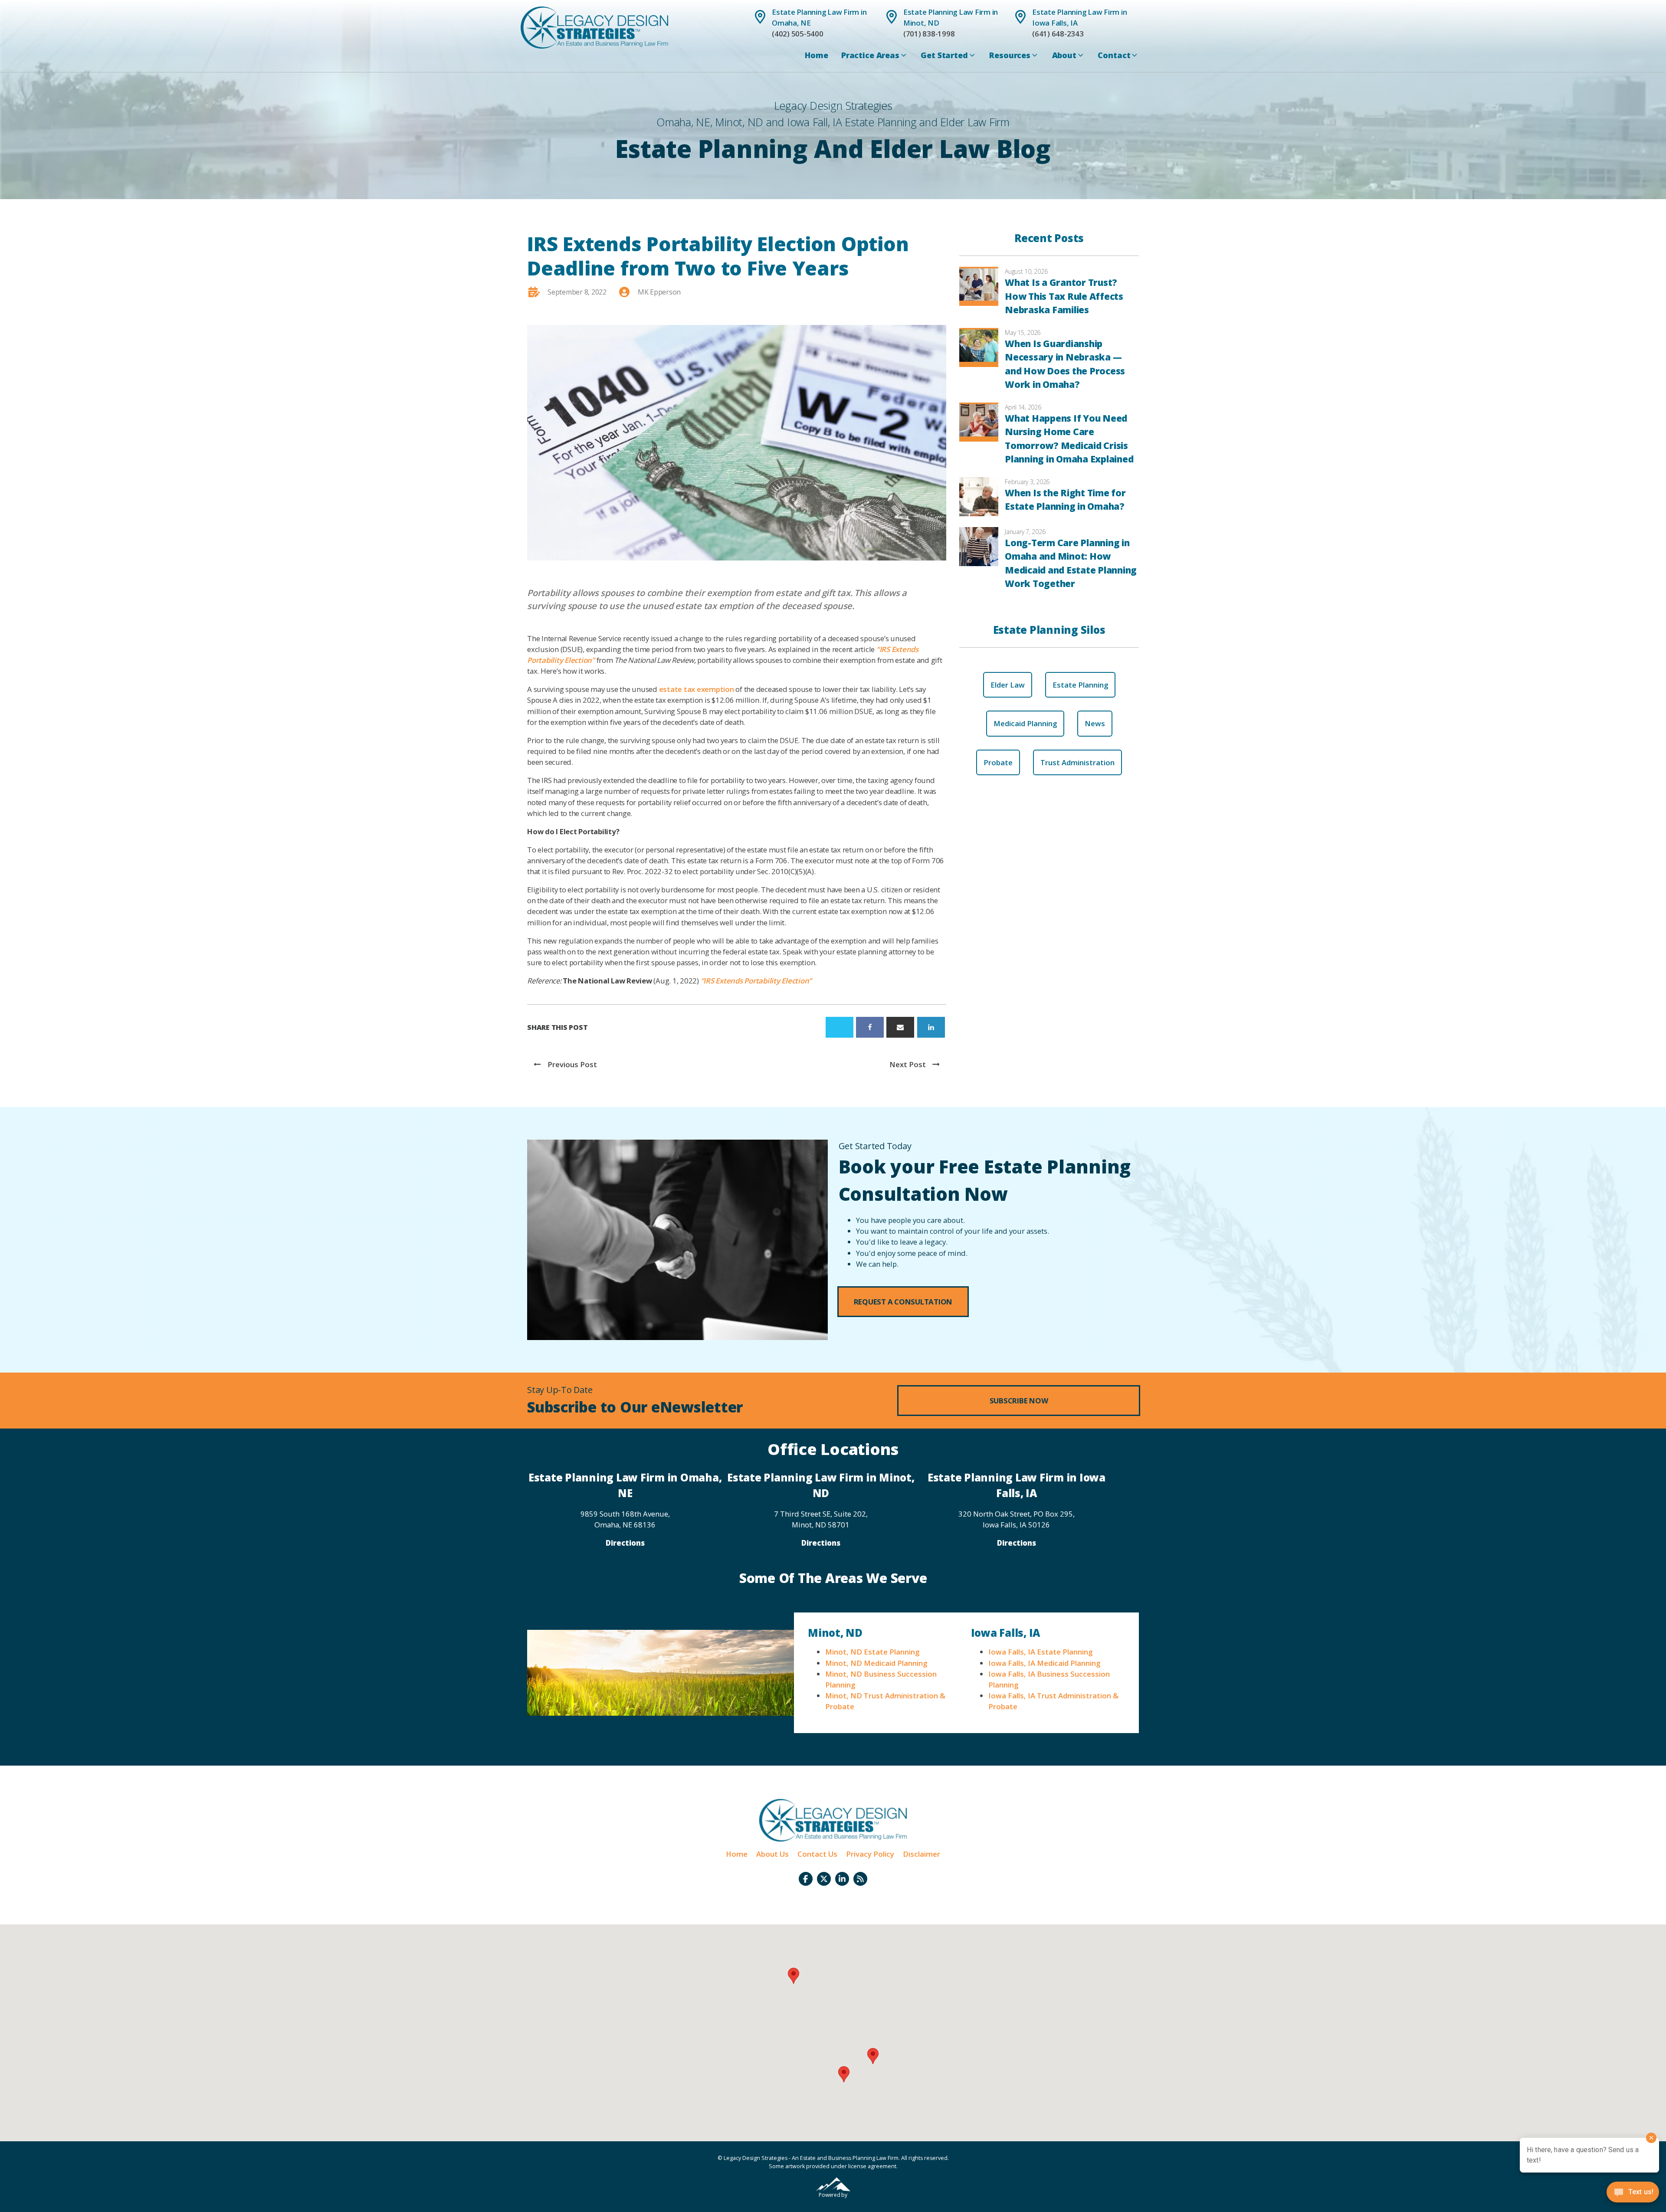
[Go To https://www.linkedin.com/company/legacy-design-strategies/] (842, 1879)
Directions (625, 1543)
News (1095, 723)
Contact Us (817, 1854)
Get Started (944, 55)
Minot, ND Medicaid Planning (876, 1663)
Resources (1010, 55)
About (1064, 55)
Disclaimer (922, 1854)
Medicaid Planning (1025, 723)
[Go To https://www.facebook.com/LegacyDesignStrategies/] (806, 1879)
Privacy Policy (870, 1854)
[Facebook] (870, 1027)
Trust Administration (1077, 762)
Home (816, 55)
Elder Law (1008, 685)
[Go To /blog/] (860, 1879)
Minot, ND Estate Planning (872, 1652)
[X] (840, 1027)
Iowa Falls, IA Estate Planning (1040, 1652)
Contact (1114, 55)
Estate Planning (1080, 685)
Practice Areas (870, 55)
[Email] (900, 1027)
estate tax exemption (697, 689)
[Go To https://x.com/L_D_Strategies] (824, 1879)
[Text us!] (1633, 2194)
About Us (772, 1854)
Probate (998, 762)
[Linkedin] (931, 1027)
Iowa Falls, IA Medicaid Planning (1044, 1663)
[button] (903, 1302)
